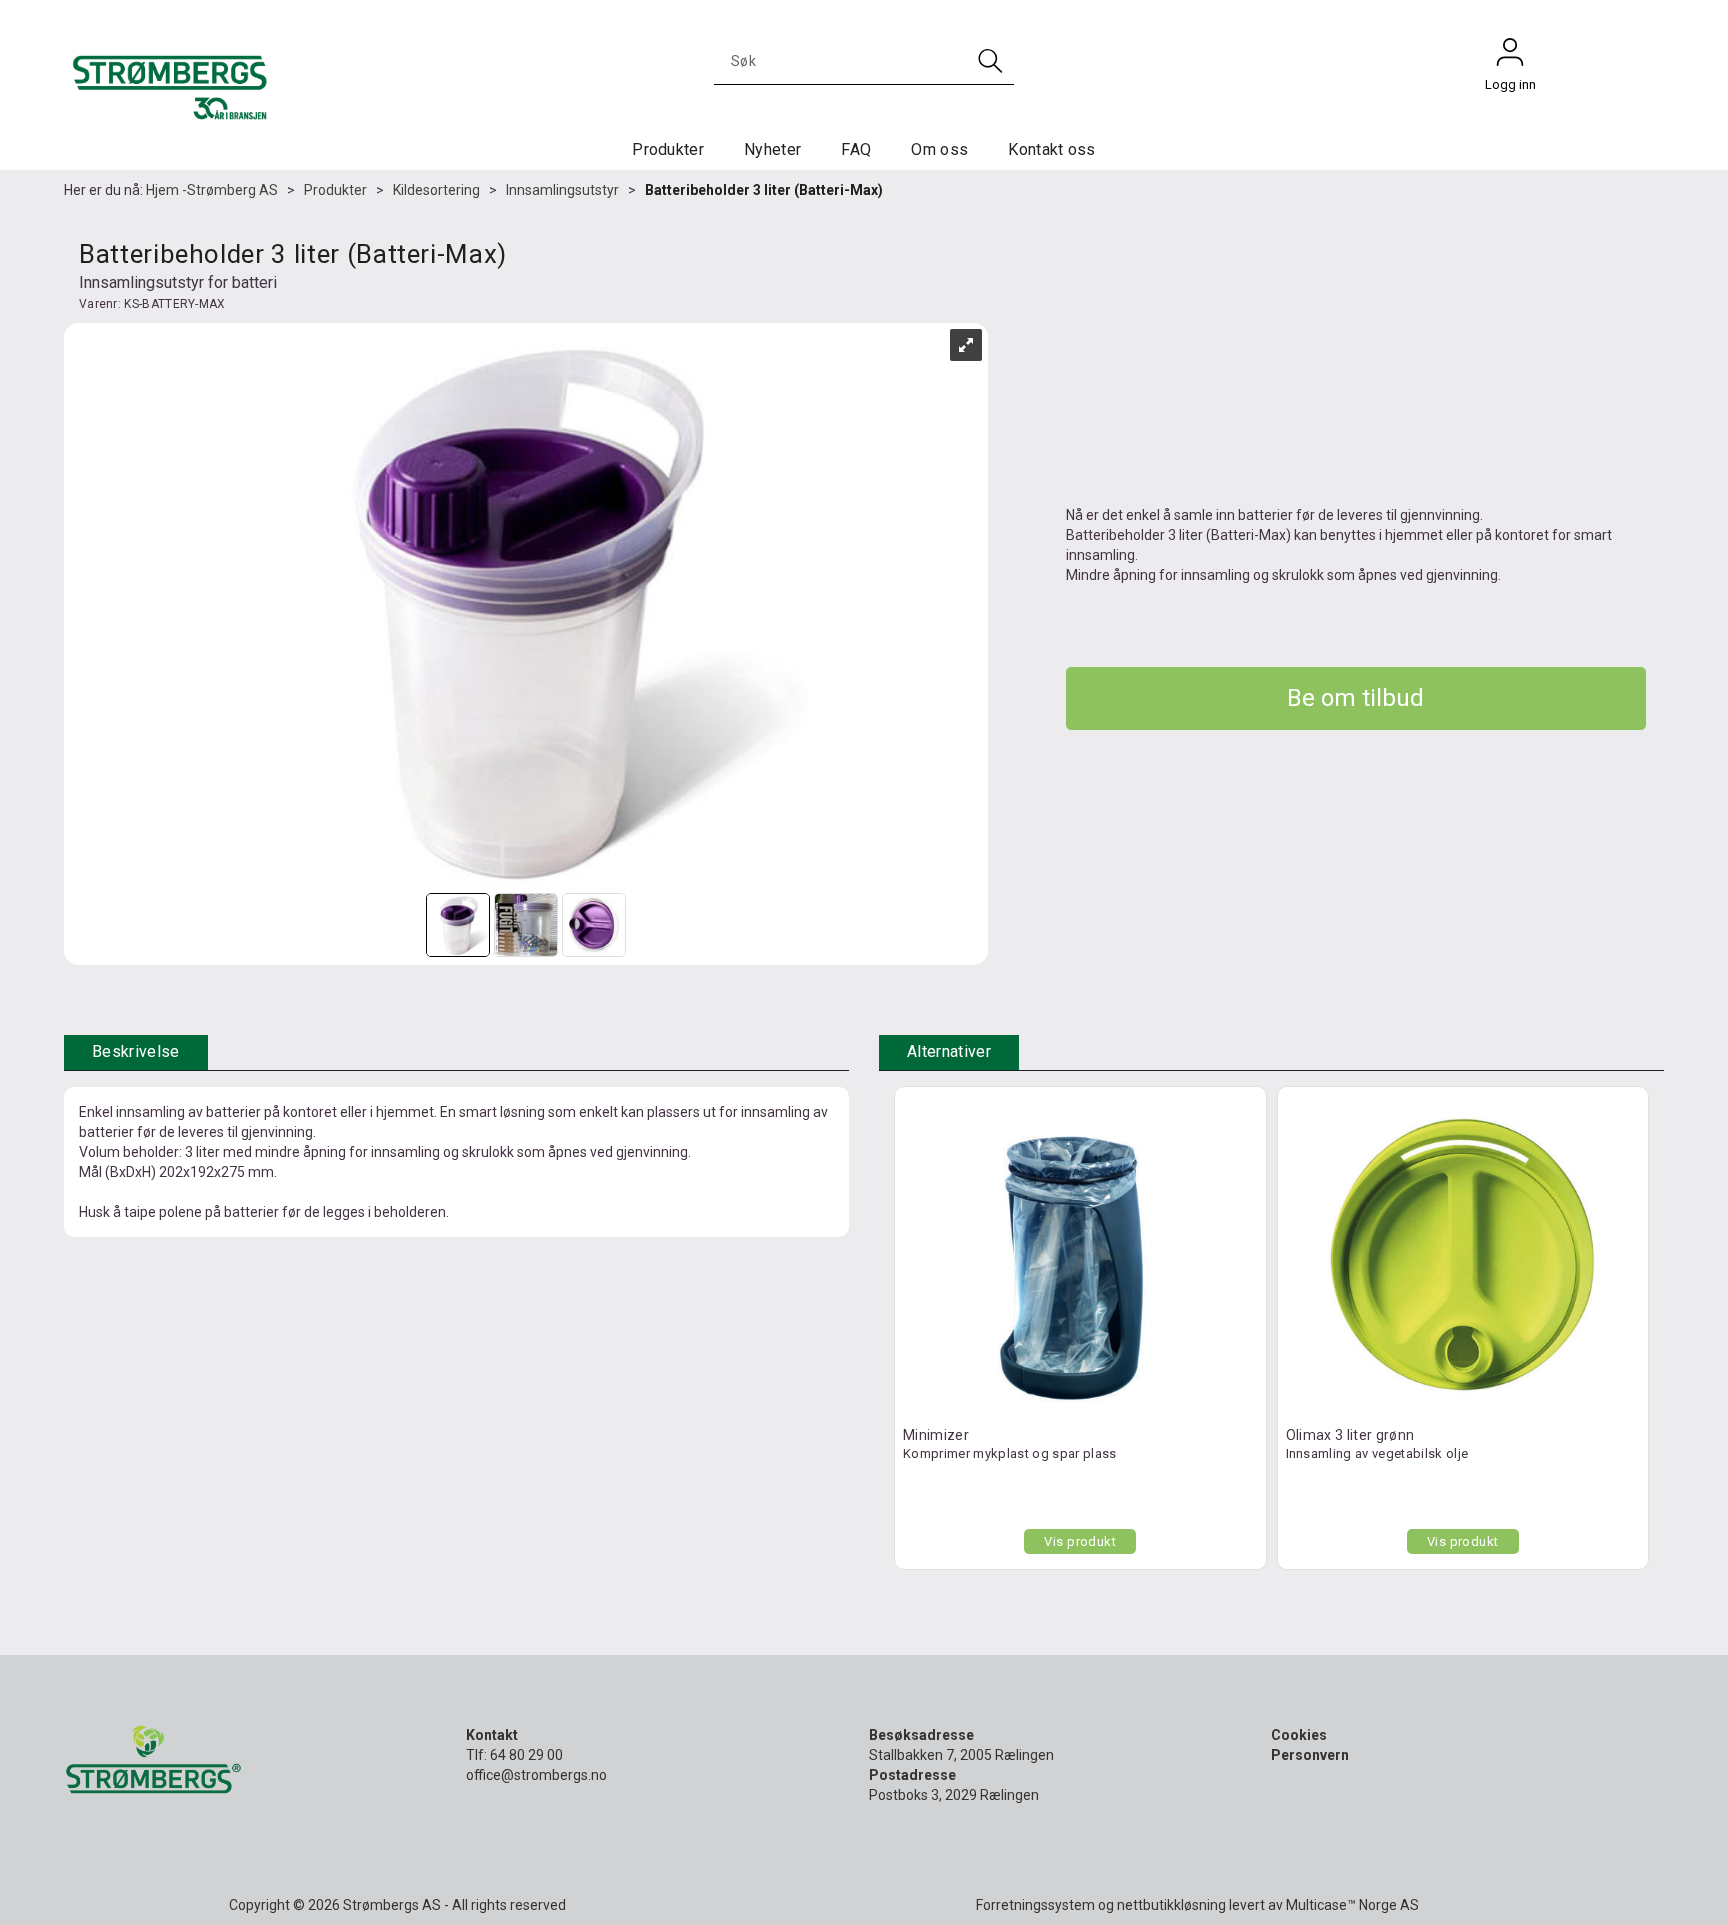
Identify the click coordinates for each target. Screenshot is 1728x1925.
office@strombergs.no (536, 1775)
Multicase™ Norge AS (1352, 1905)
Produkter (668, 149)
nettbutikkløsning (1171, 1905)
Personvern (1310, 1755)
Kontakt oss (1052, 149)
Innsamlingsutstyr (562, 190)
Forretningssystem (1035, 1905)
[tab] (136, 1052)
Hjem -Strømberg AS (212, 190)
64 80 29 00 (526, 1755)
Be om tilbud (1355, 698)
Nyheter (772, 149)
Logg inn (1510, 57)
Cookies (1299, 1735)
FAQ (856, 149)
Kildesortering (436, 190)
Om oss (939, 149)
